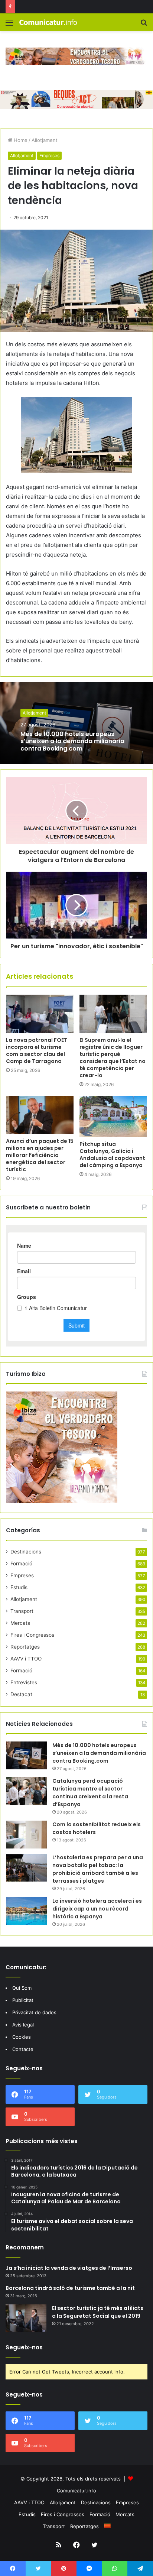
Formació (21, 1564)
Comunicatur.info (76, 2491)
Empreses (49, 155)
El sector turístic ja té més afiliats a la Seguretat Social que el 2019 (98, 2312)
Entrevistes (24, 1682)
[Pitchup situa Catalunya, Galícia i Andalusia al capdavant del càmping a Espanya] (113, 1116)
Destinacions (26, 1552)
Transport (22, 1611)
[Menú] (9, 25)
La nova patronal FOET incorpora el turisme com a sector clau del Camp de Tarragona (37, 1051)
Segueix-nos (24, 2347)
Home (20, 140)
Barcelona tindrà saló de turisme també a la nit (70, 2288)
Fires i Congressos (32, 1635)
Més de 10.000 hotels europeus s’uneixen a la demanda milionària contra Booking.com (72, 741)
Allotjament (45, 140)
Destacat (21, 1694)
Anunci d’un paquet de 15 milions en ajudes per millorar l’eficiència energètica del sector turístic (40, 1155)
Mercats (20, 1623)
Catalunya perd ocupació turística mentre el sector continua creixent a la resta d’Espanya (90, 1793)
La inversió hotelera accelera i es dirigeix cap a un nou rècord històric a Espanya (97, 1909)
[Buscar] (144, 25)
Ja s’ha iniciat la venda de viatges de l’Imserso (69, 2268)
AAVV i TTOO (26, 1659)
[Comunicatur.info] (48, 22)
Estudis (19, 1587)
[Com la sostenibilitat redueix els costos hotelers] (26, 1835)
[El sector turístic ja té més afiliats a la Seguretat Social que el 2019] (26, 2318)
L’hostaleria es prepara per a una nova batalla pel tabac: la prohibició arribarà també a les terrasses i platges (98, 1869)
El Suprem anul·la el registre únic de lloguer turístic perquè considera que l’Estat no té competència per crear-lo (113, 1058)
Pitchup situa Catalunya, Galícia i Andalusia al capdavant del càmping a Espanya (112, 1155)
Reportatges (25, 1647)
